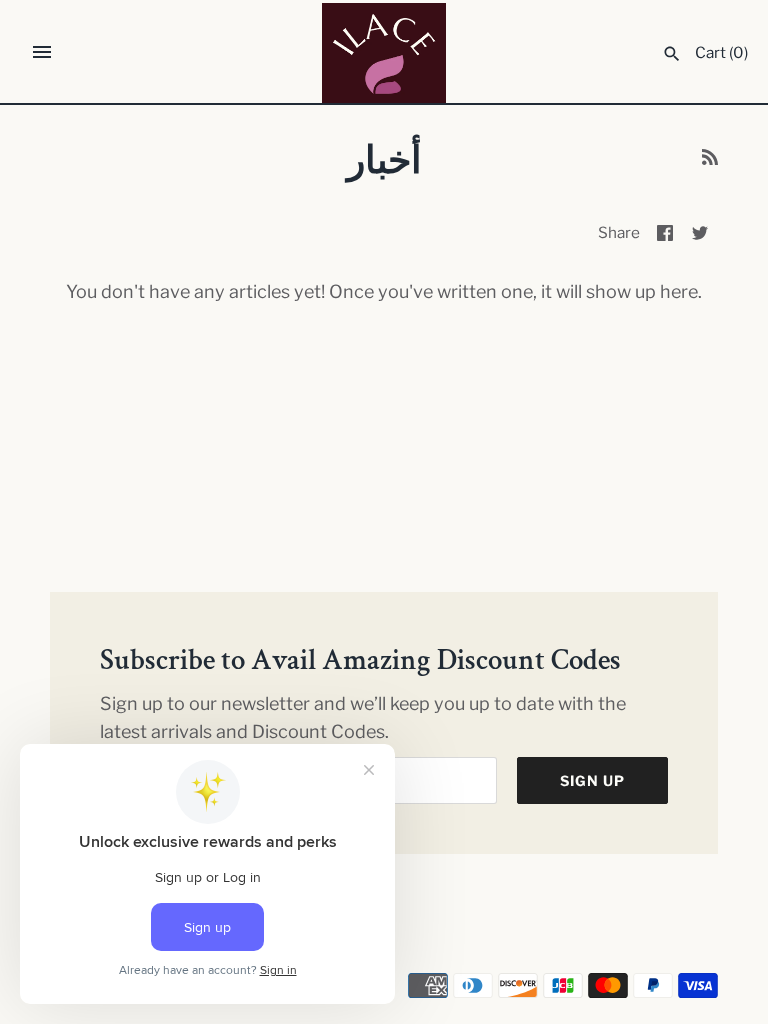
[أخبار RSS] (710, 162)
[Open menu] (42, 52)
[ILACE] (384, 53)
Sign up (592, 780)
